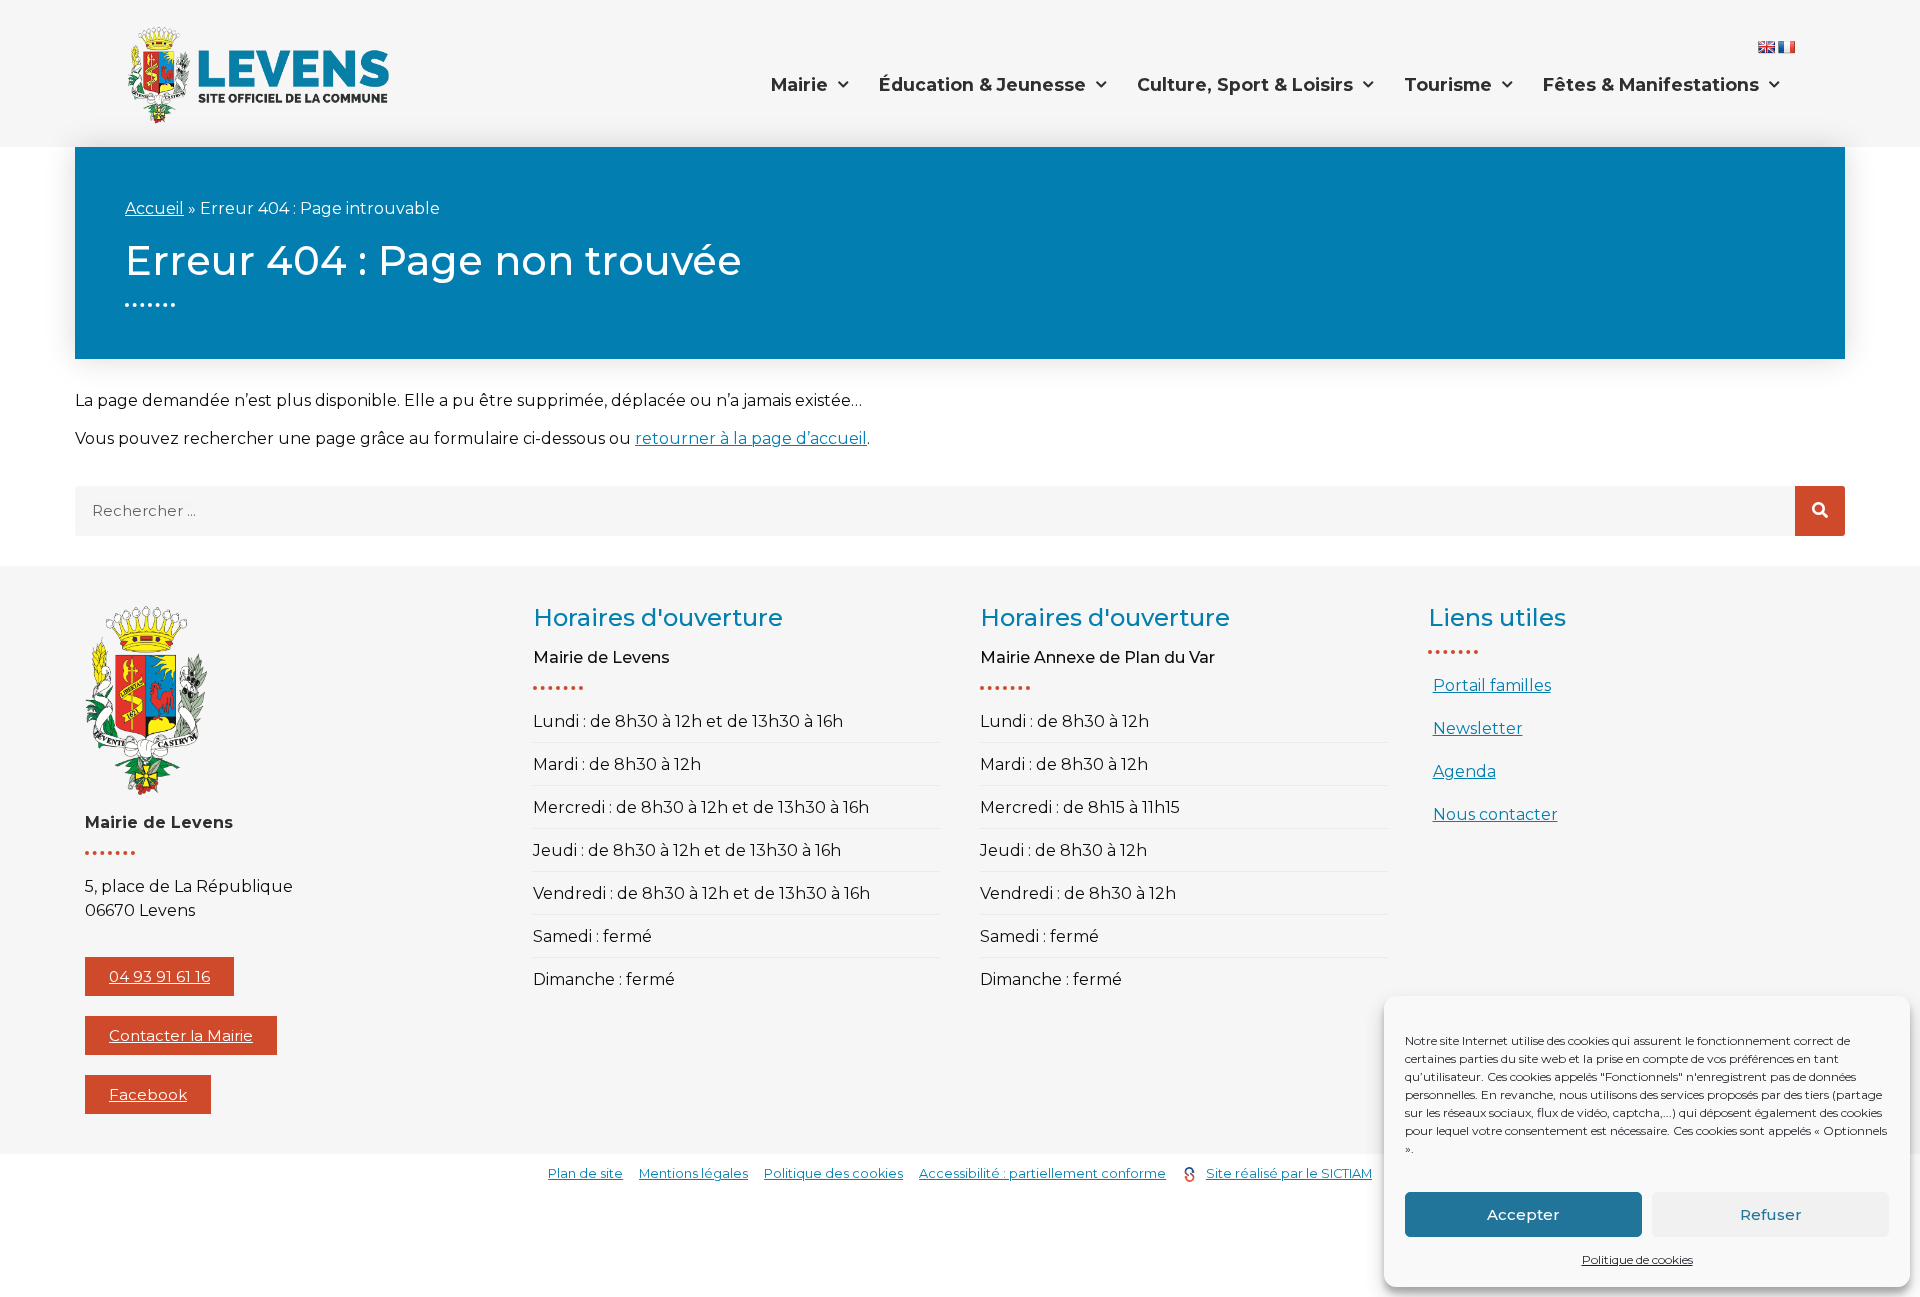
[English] (1766, 47)
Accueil (154, 208)
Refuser (1771, 1214)
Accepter (1523, 1214)
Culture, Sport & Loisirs (1245, 84)
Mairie (799, 84)
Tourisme (1448, 84)
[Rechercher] (1820, 511)
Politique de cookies (1637, 1259)
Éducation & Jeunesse (982, 84)
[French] (1786, 47)
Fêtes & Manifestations (1651, 84)
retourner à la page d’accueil (751, 438)
